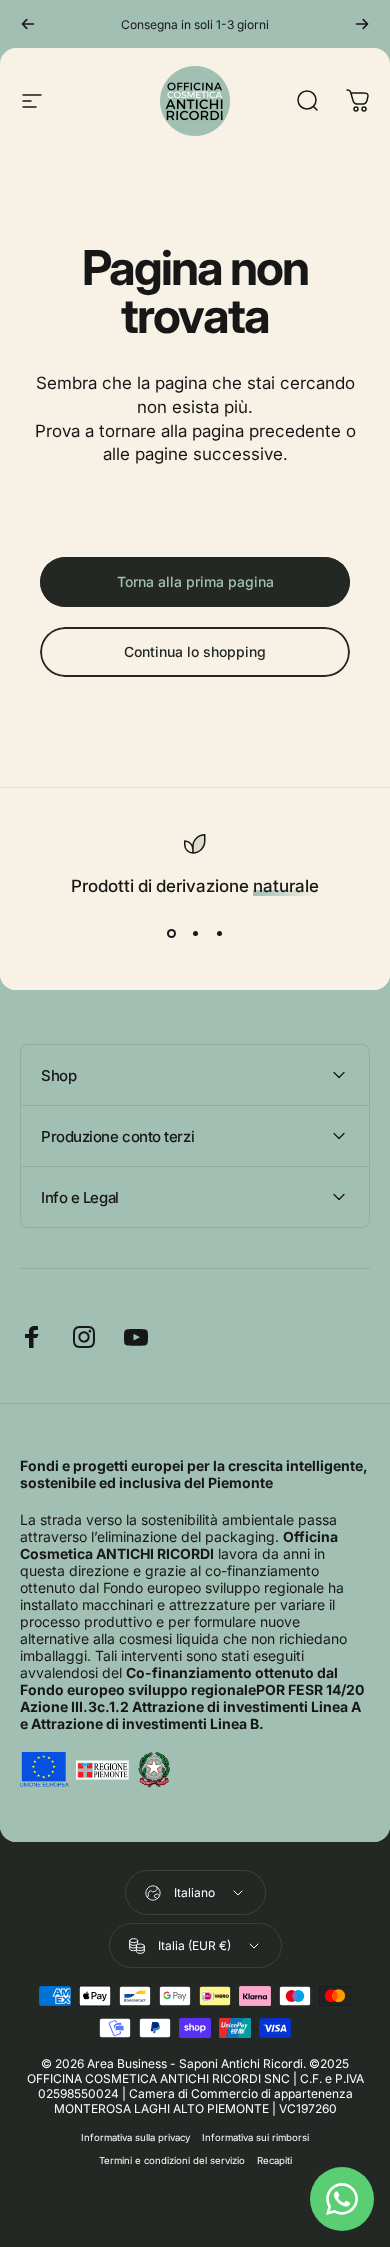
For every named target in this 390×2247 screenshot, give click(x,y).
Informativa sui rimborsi (255, 2137)
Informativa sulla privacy (135, 2137)
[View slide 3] (219, 933)
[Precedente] (28, 24)
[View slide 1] (171, 933)
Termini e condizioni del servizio (172, 2160)
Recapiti (274, 2160)
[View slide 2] (195, 933)
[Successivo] (362, 24)
